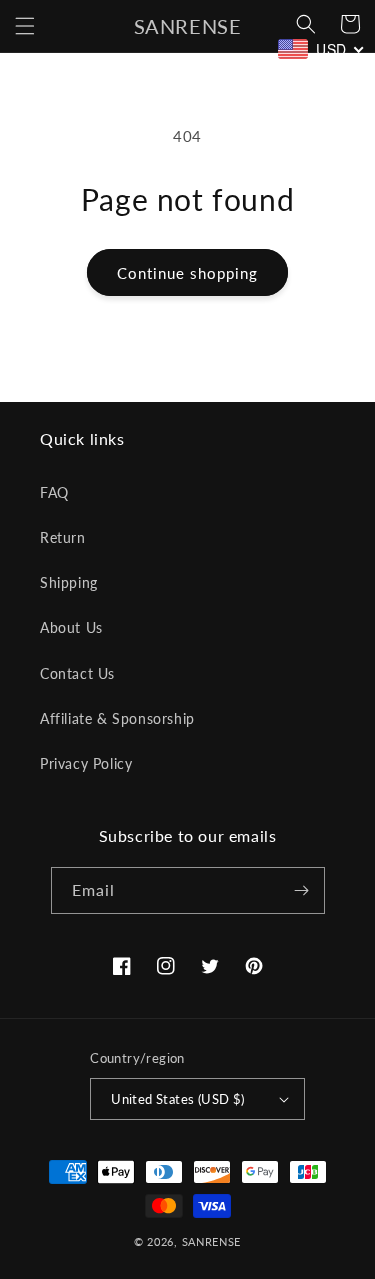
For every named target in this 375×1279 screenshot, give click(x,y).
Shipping (69, 582)
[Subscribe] (302, 890)
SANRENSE (212, 1241)
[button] (25, 26)
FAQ (54, 492)
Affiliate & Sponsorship (117, 718)
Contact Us (77, 673)
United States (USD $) (177, 1099)
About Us (71, 627)
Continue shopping (187, 273)
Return (63, 537)
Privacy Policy (86, 763)
